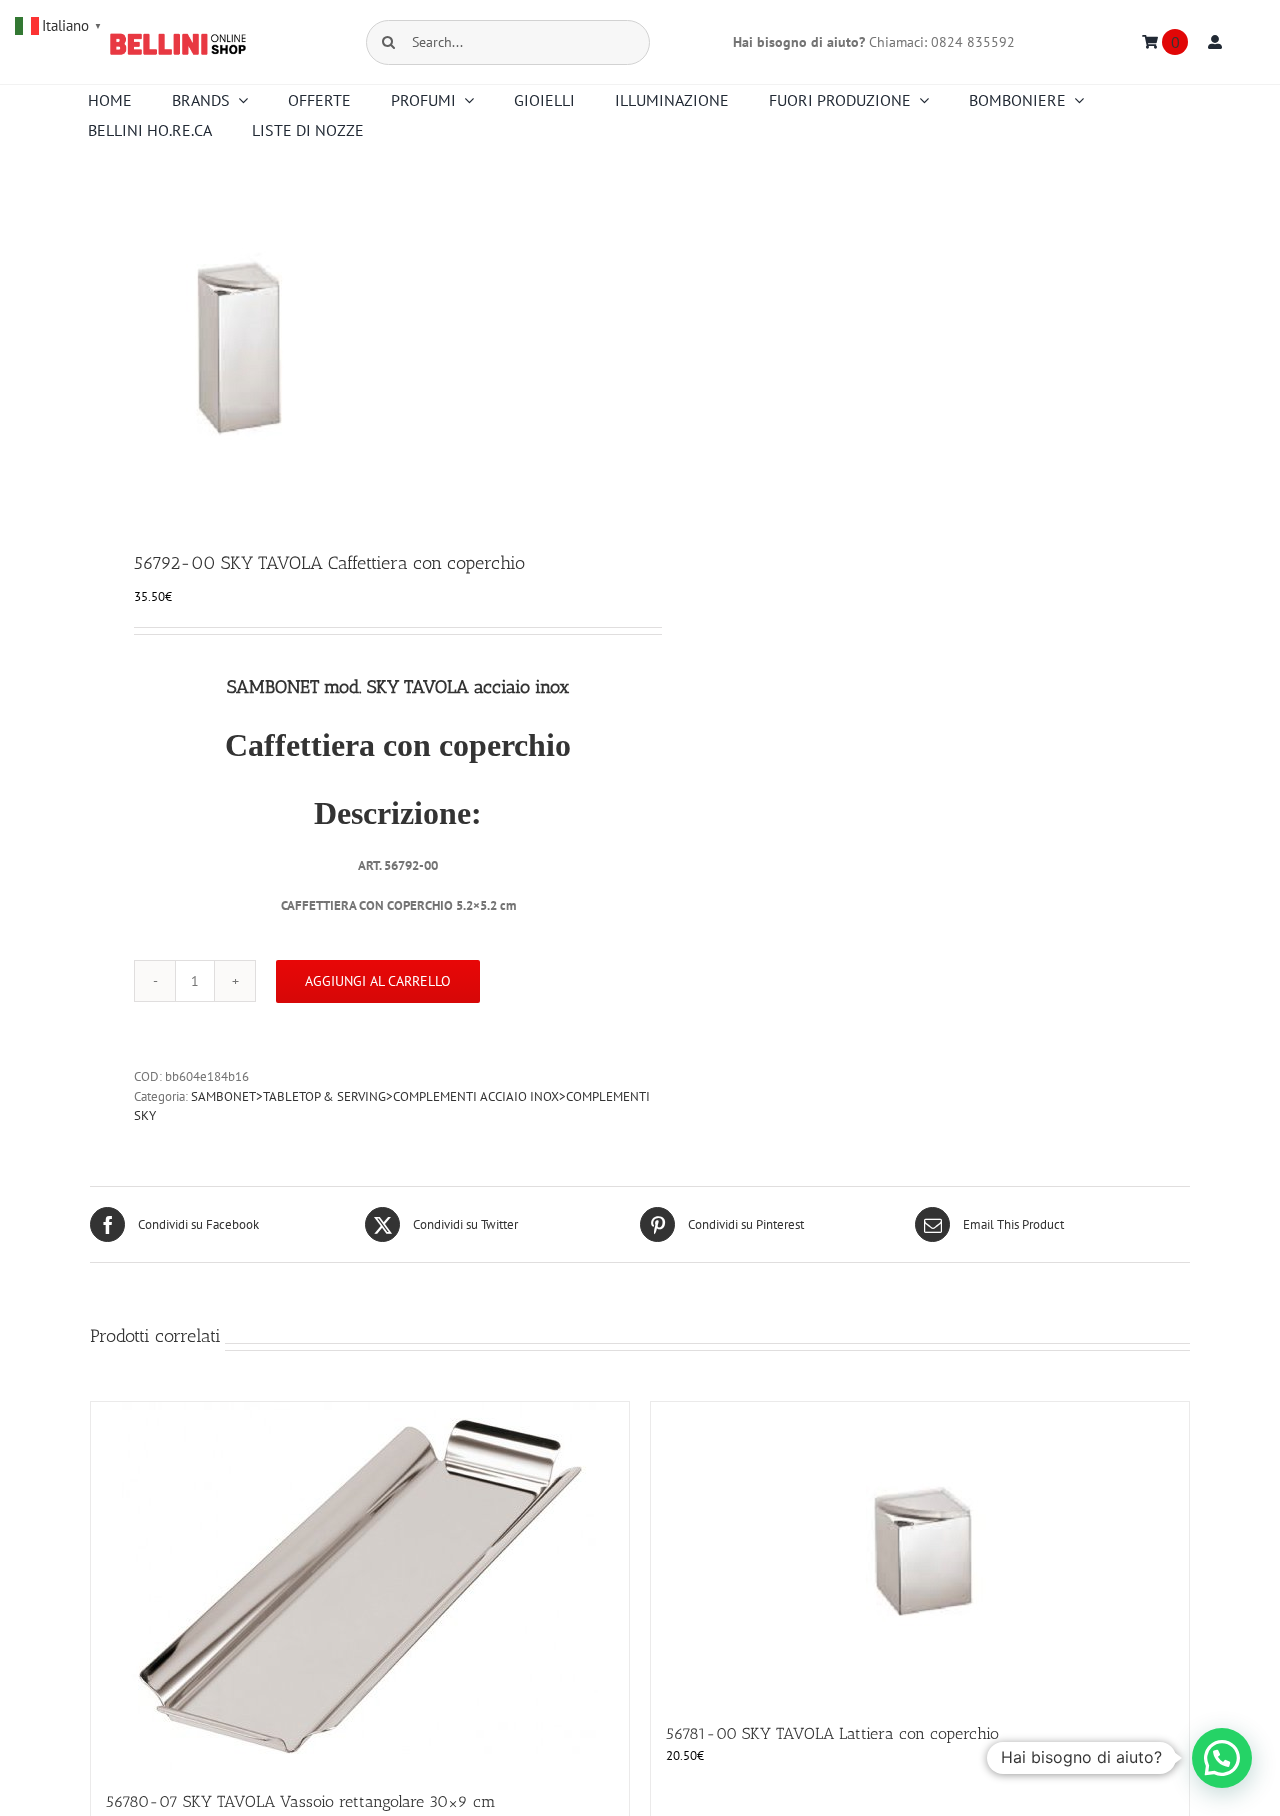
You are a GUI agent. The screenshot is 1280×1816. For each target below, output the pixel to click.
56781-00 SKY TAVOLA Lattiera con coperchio (832, 1733)
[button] (1222, 1758)
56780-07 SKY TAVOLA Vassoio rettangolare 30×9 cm (301, 1801)
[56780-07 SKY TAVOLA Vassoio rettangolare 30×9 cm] (360, 1586)
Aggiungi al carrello (378, 981)
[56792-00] (354, 350)
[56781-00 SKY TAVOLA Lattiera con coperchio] (920, 1552)
